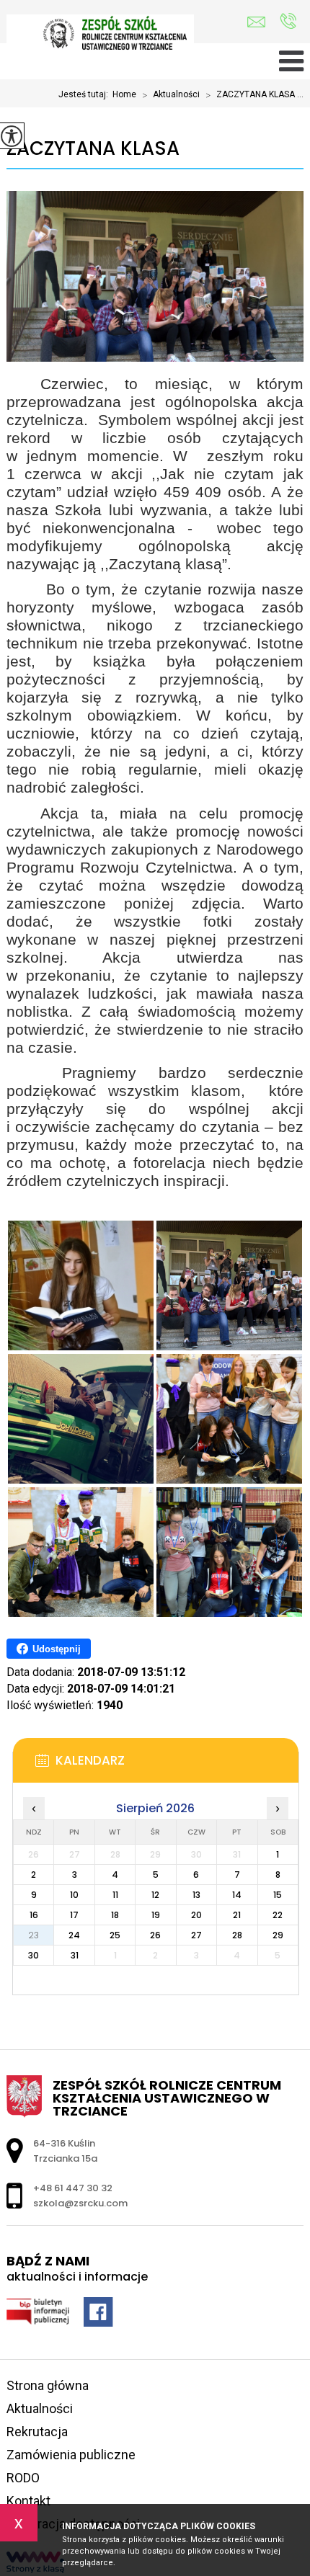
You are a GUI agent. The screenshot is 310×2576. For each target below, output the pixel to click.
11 (115, 1895)
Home (124, 94)
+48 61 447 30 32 (288, 22)
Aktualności (171, 95)
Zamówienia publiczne (71, 2455)
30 (34, 1955)
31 (75, 1955)
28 (237, 1935)
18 (115, 1915)
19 (156, 1915)
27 (196, 1935)
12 (155, 1895)
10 (74, 1895)
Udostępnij (57, 1649)
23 (34, 1935)
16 (34, 1915)
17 (74, 1915)
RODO (23, 2478)
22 (278, 1915)
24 (74, 1935)
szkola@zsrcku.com (260, 22)
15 (278, 1895)
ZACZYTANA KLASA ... (254, 95)
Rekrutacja (37, 2432)
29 (278, 1935)
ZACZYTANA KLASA (93, 149)
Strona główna (48, 2385)
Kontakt (28, 2501)
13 (196, 1895)
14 (237, 1895)
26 (155, 1935)
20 (196, 1915)
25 (115, 1935)
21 (237, 1915)
